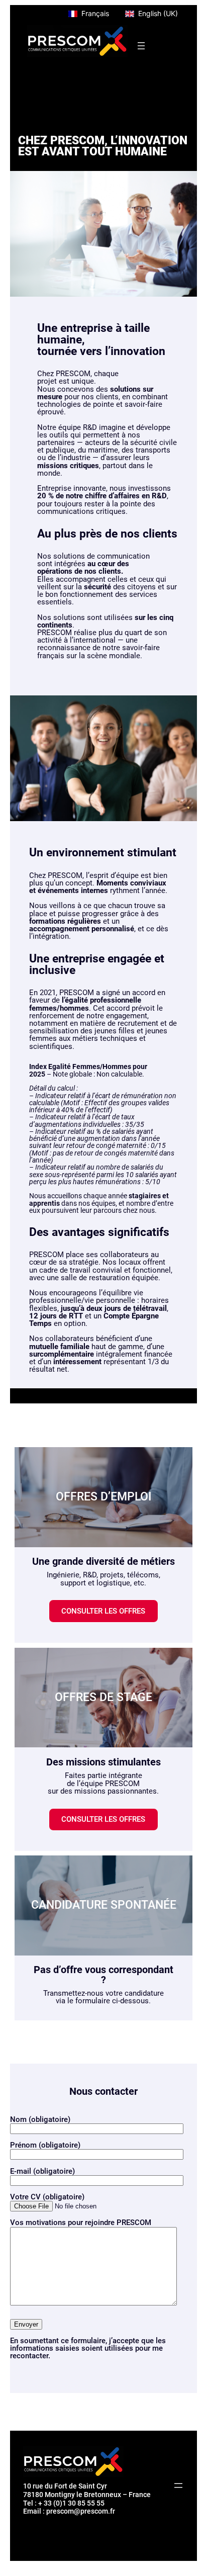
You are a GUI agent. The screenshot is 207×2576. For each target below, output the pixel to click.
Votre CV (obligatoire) (47, 2196)
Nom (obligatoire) (40, 2119)
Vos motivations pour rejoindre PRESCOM (81, 2223)
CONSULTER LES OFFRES (103, 1611)
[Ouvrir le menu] (141, 46)
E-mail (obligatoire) (42, 2171)
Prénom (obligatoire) (45, 2145)
